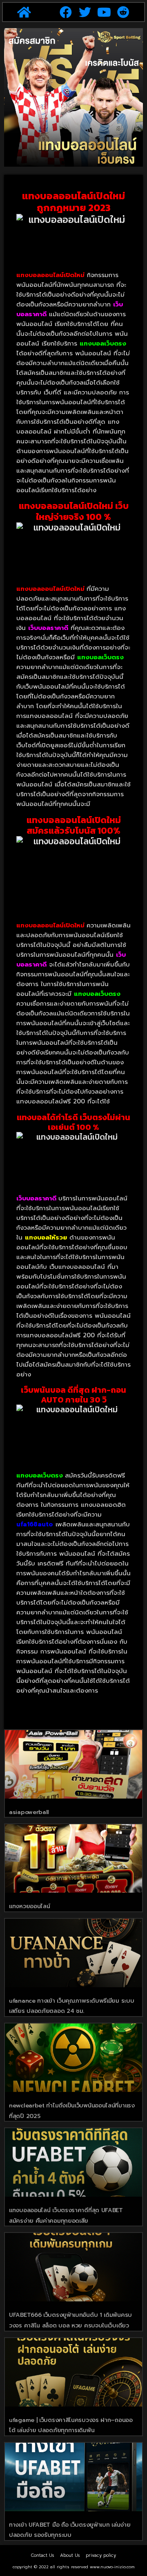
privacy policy (101, 2555)
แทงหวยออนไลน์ (29, 1906)
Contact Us (42, 2555)
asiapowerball (29, 1812)
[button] (24, 12)
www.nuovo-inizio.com (112, 2567)
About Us (70, 2555)
